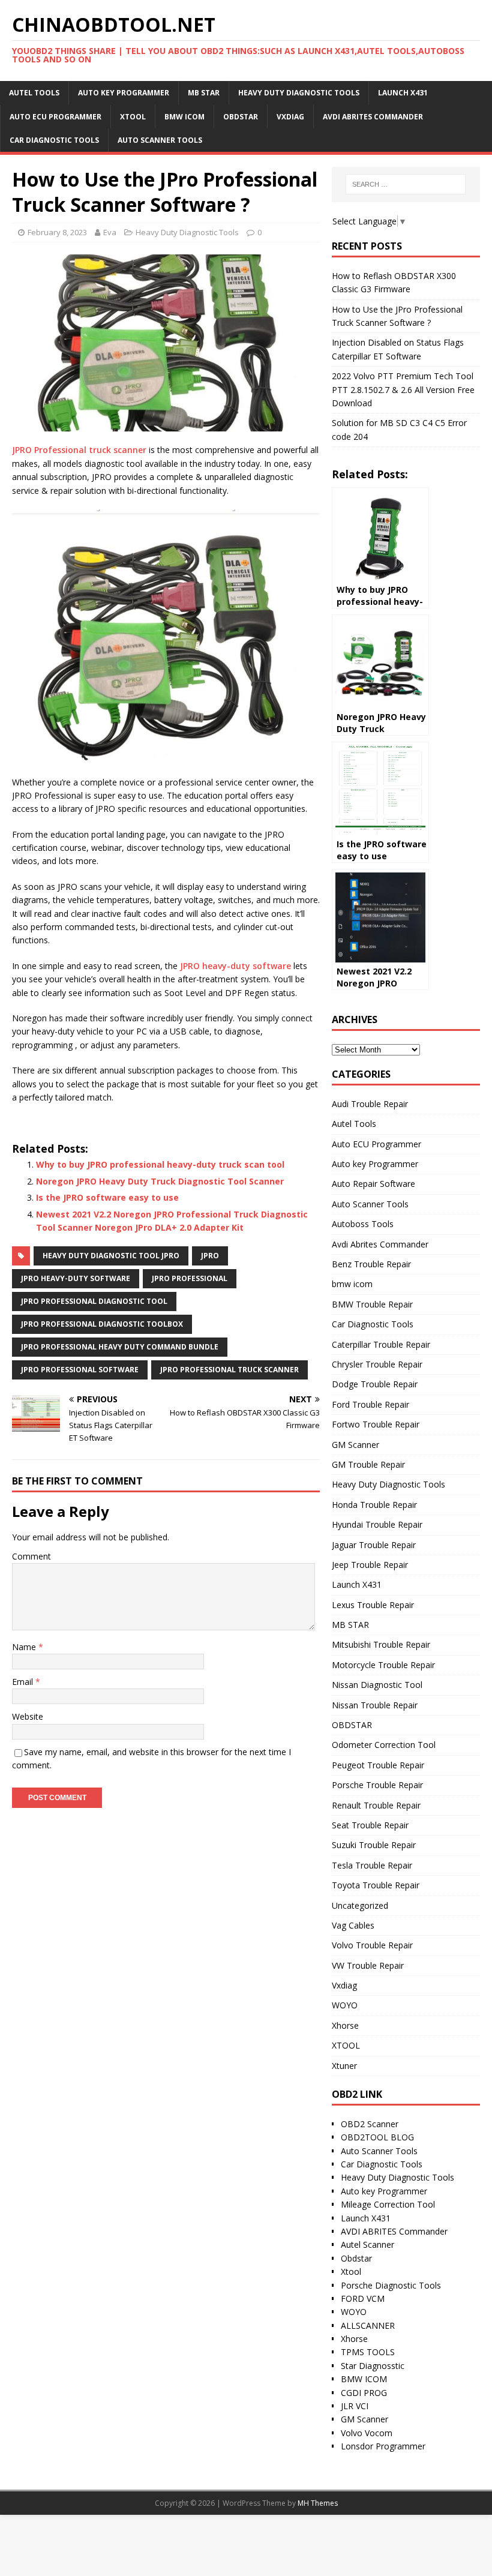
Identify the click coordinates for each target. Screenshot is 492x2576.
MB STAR (204, 93)
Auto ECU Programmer (55, 117)
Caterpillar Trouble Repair (381, 1344)
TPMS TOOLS (368, 2352)
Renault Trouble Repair (376, 1805)
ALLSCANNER (368, 2325)
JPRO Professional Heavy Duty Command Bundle (120, 1347)
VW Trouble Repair (368, 1965)
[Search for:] (406, 184)
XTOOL (133, 117)
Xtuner (344, 2066)
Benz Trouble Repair (371, 1264)
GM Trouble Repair (368, 1464)
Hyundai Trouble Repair (377, 1524)
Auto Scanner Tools (160, 140)
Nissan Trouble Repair (375, 1705)
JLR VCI (355, 2406)
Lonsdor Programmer (383, 2446)
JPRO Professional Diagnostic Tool (94, 1301)
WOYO (345, 2005)
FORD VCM (363, 2298)
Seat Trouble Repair (370, 1825)
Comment (31, 1556)
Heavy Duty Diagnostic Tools (299, 93)
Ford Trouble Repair (370, 1404)
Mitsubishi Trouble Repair (381, 1644)
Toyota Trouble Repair (376, 1885)
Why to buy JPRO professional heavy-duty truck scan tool (160, 1164)
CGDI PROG (364, 2393)
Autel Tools (34, 93)
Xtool (351, 2271)
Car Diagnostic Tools (54, 140)
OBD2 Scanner (370, 2124)
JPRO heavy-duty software (235, 966)
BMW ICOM (364, 2379)
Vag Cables (353, 1925)
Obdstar (356, 2258)
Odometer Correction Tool (384, 1745)
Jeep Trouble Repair (370, 1565)
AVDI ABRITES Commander (394, 2231)
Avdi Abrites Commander (373, 117)
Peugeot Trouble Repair (378, 1765)
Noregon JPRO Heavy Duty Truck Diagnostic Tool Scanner (160, 1181)
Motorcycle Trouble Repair (383, 1665)
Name (25, 1647)
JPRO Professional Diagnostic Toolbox (102, 1324)
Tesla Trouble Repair (372, 1865)
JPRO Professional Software (80, 1370)
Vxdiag (290, 117)
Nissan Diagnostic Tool (377, 1685)
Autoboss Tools (363, 1224)
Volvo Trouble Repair (372, 1945)
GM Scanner (355, 1445)
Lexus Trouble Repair (373, 1605)
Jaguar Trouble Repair (374, 1545)
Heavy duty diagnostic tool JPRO (111, 1256)
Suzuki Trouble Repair (374, 1845)
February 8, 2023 (57, 232)
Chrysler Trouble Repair (377, 1364)
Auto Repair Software (373, 1184)
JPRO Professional (190, 1278)
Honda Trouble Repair (374, 1505)
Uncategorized (360, 1905)
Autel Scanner (367, 2244)
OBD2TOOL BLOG (377, 2137)
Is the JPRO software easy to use (107, 1197)
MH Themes (318, 2503)
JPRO (210, 1256)
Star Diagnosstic (373, 2366)
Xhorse (345, 2025)
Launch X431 (403, 93)
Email (24, 1682)
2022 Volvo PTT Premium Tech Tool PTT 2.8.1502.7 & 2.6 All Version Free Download (403, 389)
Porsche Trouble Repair (377, 1785)
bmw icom (184, 117)
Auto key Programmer (124, 93)
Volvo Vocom (367, 2433)
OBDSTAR (241, 117)
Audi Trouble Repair (370, 1104)
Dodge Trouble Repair (375, 1384)
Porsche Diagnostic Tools (391, 2285)
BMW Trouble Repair (372, 1304)
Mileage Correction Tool (388, 2204)
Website (28, 1716)
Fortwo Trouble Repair (376, 1424)
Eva (110, 232)
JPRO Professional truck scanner (79, 450)
